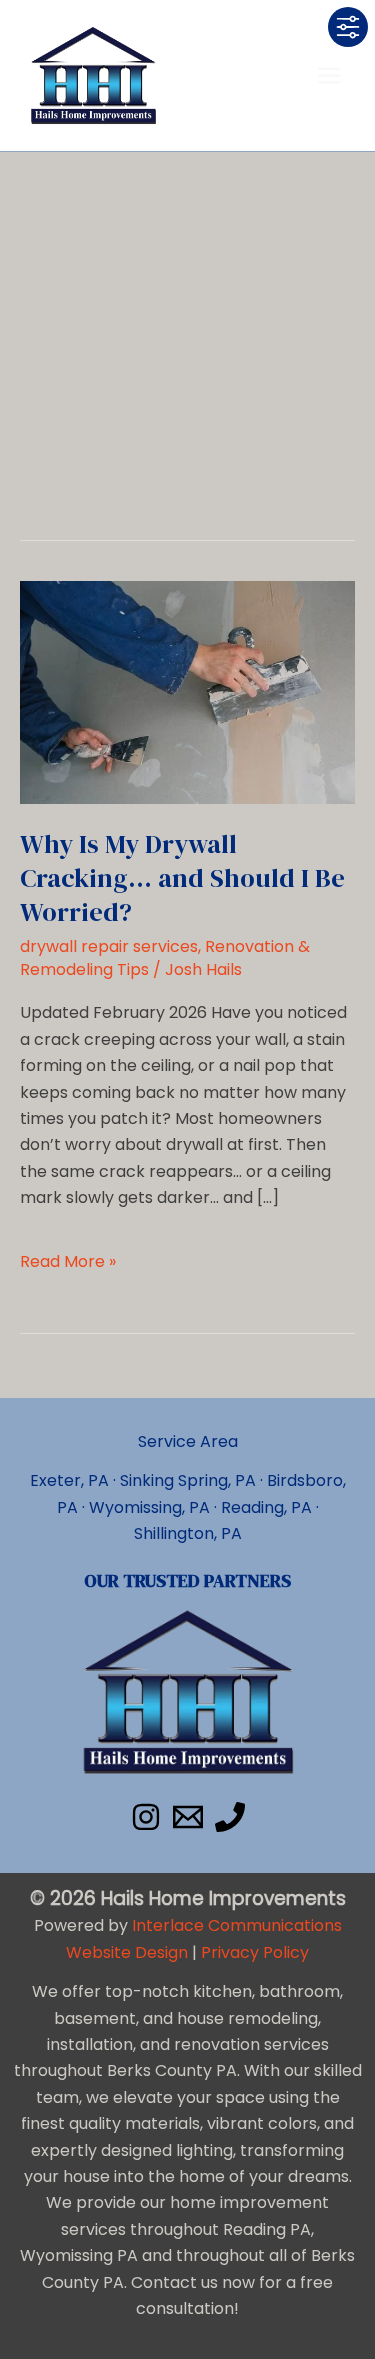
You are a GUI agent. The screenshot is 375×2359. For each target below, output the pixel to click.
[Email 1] (188, 1817)
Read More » (68, 1262)
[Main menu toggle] (329, 75)
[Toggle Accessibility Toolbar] (348, 27)
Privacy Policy (255, 1952)
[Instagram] (146, 1817)
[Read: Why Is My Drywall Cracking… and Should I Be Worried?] (187, 691)
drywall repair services (109, 946)
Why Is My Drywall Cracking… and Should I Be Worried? (182, 878)
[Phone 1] (230, 1817)
